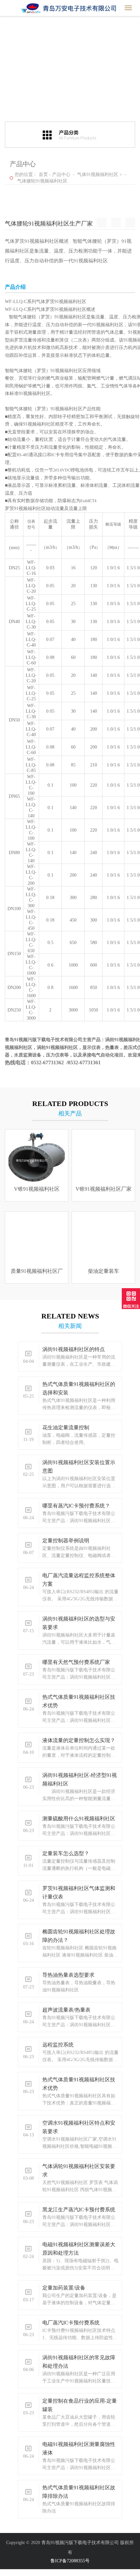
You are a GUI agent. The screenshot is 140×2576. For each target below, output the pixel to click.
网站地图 (9, 2573)
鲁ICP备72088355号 (70, 2561)
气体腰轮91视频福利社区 (42, 181)
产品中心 (61, 175)
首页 (43, 175)
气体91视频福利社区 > (100, 175)
